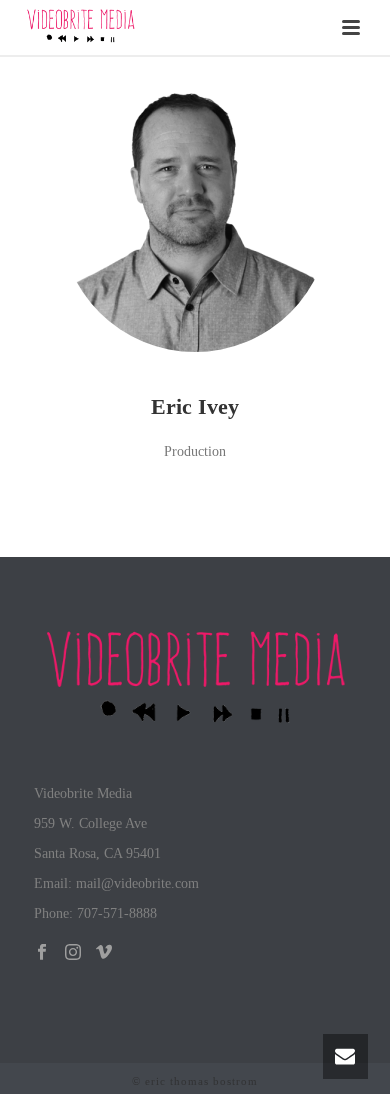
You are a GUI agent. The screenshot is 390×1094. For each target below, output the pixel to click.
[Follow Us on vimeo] (104, 953)
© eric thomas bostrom (195, 1081)
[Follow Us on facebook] (42, 953)
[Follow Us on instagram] (73, 953)
